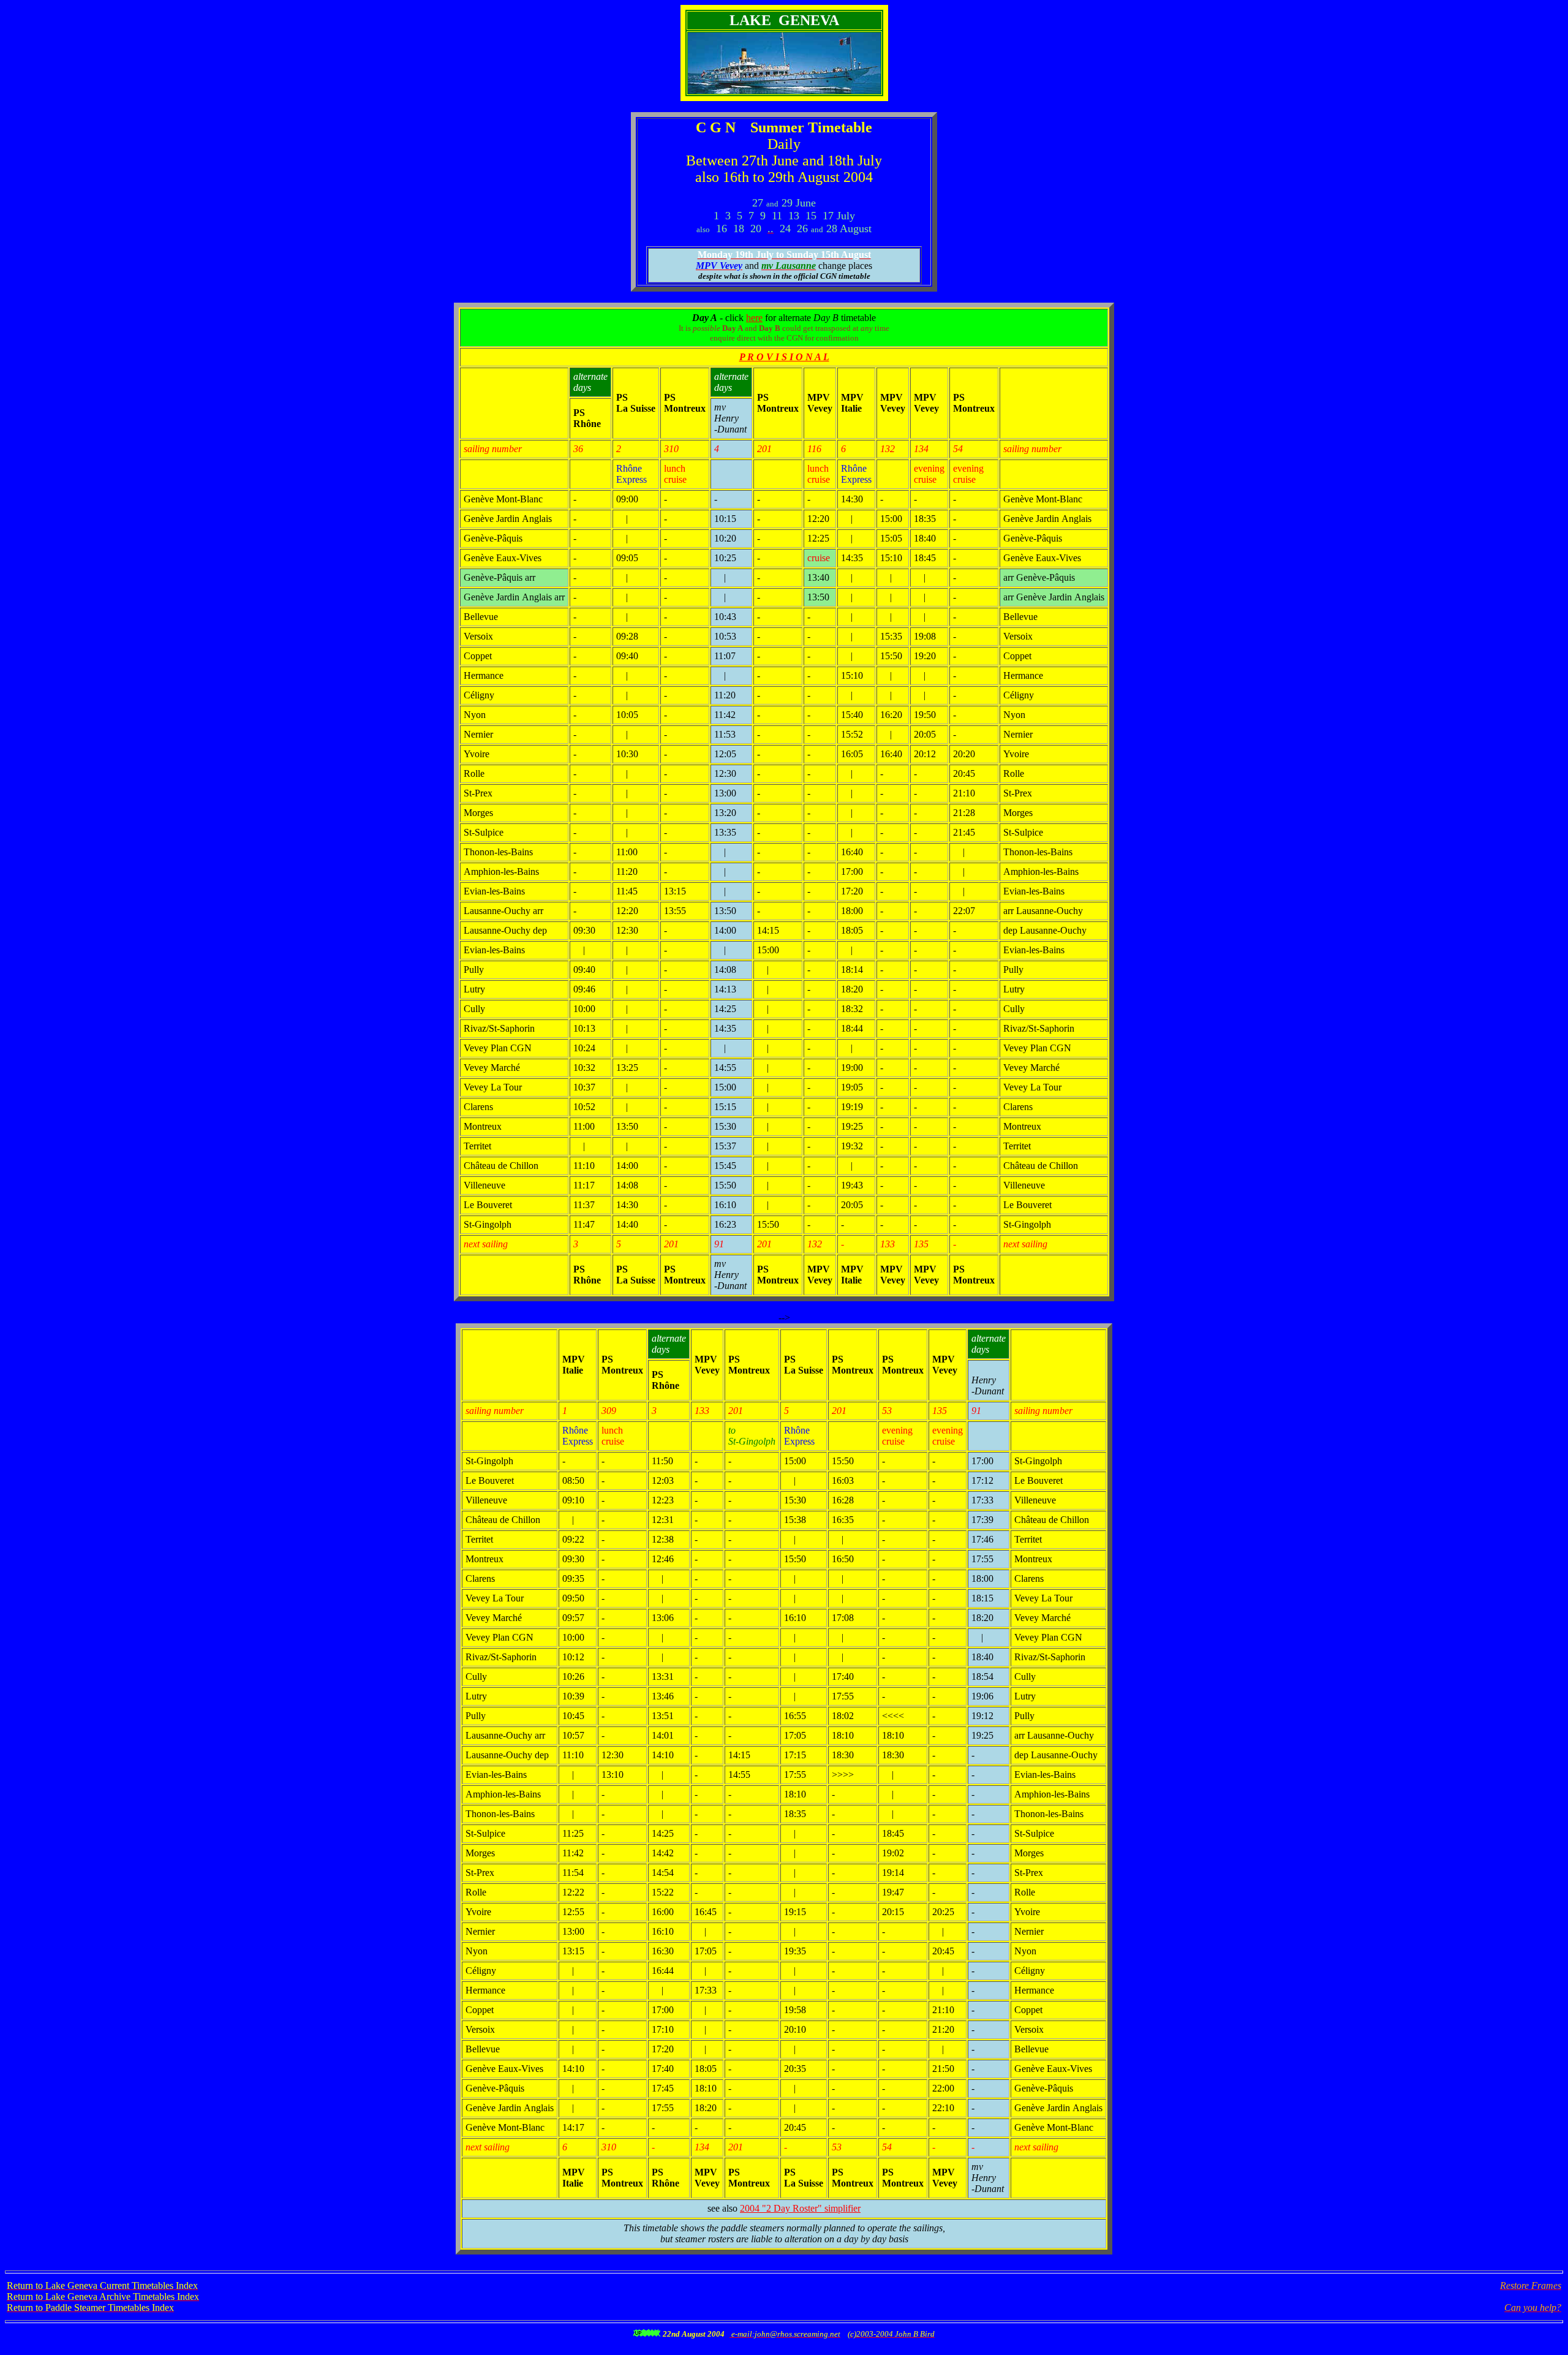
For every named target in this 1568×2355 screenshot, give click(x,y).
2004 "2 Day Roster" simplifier (800, 2208)
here (754, 318)
